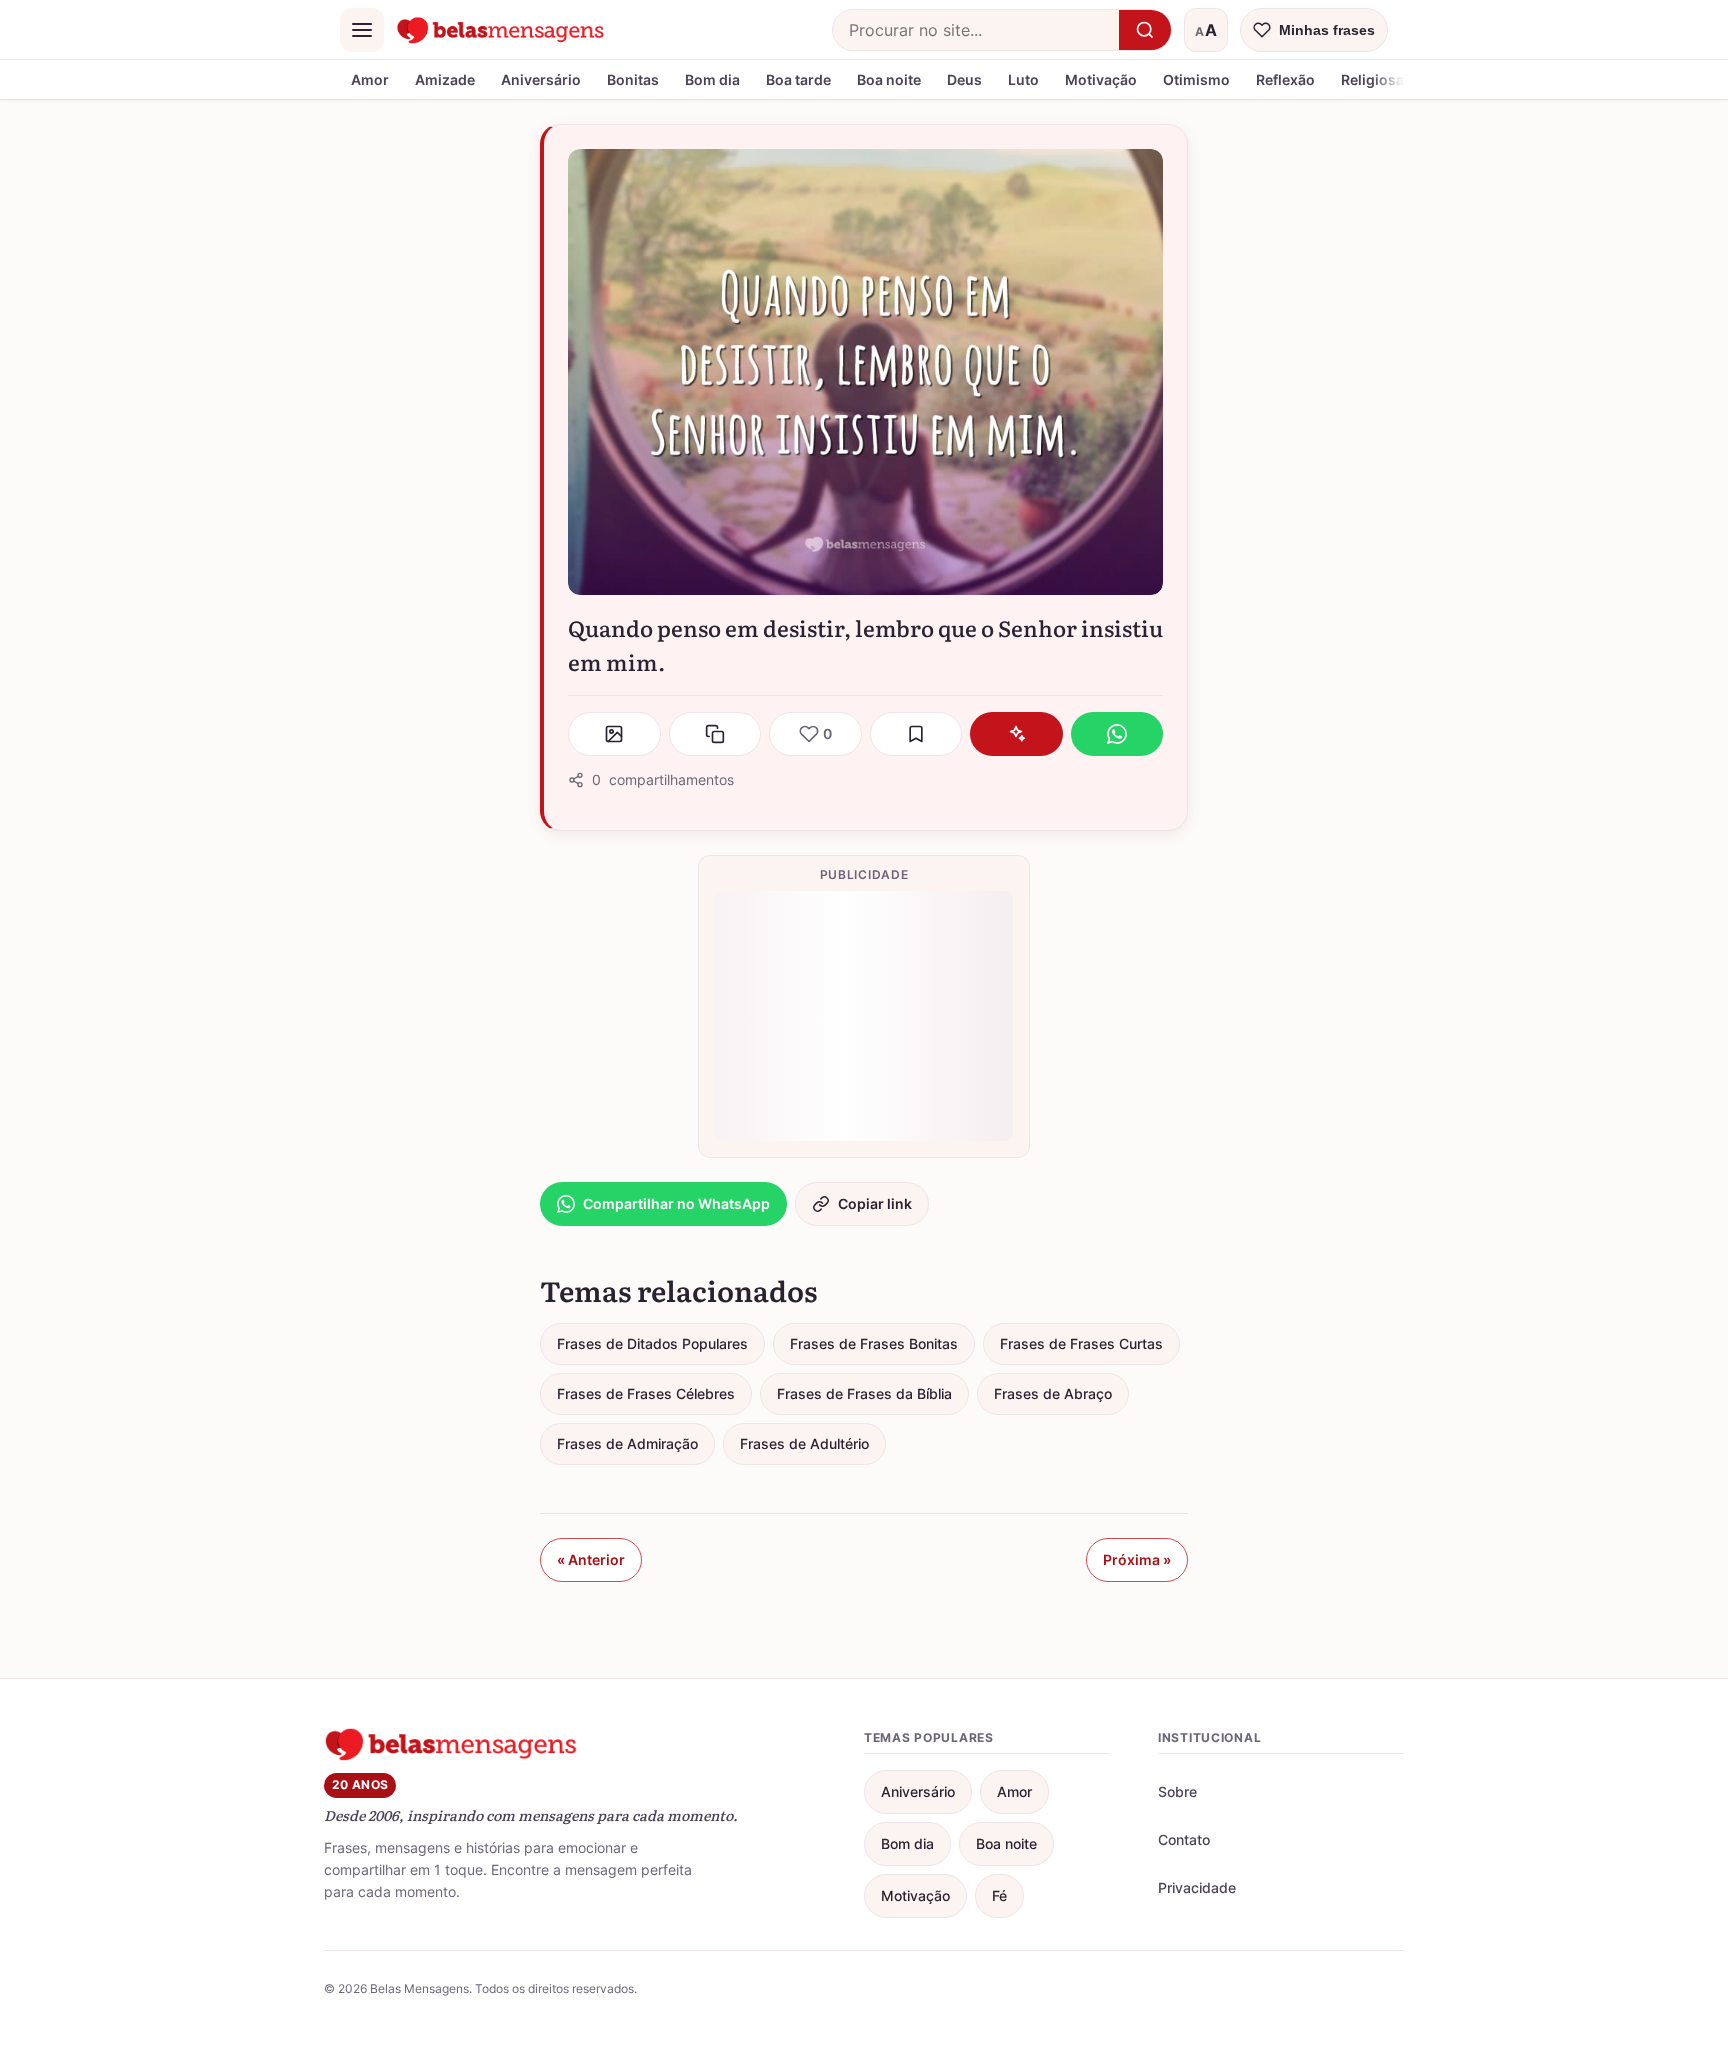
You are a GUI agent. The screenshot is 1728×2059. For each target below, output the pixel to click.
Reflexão (1285, 79)
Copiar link (875, 1203)
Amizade (445, 79)
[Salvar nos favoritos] (916, 734)
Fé (999, 1895)
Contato (1184, 1839)
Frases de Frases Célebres (646, 1393)
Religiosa (1372, 79)
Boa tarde (798, 79)
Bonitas (633, 79)
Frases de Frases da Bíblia (864, 1393)
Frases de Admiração (627, 1443)
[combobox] (976, 30)
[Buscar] (1145, 30)
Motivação (1101, 79)
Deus (964, 79)
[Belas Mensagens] (501, 30)
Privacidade (1197, 1887)
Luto (1023, 79)
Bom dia (712, 79)
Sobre (1177, 1791)
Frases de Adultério (804, 1443)
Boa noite (889, 79)
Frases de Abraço (1053, 1393)
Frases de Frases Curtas (1081, 1343)
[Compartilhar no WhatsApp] (1117, 734)
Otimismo (1196, 79)
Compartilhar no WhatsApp (676, 1203)
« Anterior (591, 1559)
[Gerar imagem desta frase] (614, 734)
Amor (370, 79)
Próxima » (1137, 1559)
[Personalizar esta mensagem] (1016, 734)
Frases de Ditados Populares (652, 1343)
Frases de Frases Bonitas (874, 1343)
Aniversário (541, 79)
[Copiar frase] (715, 734)
